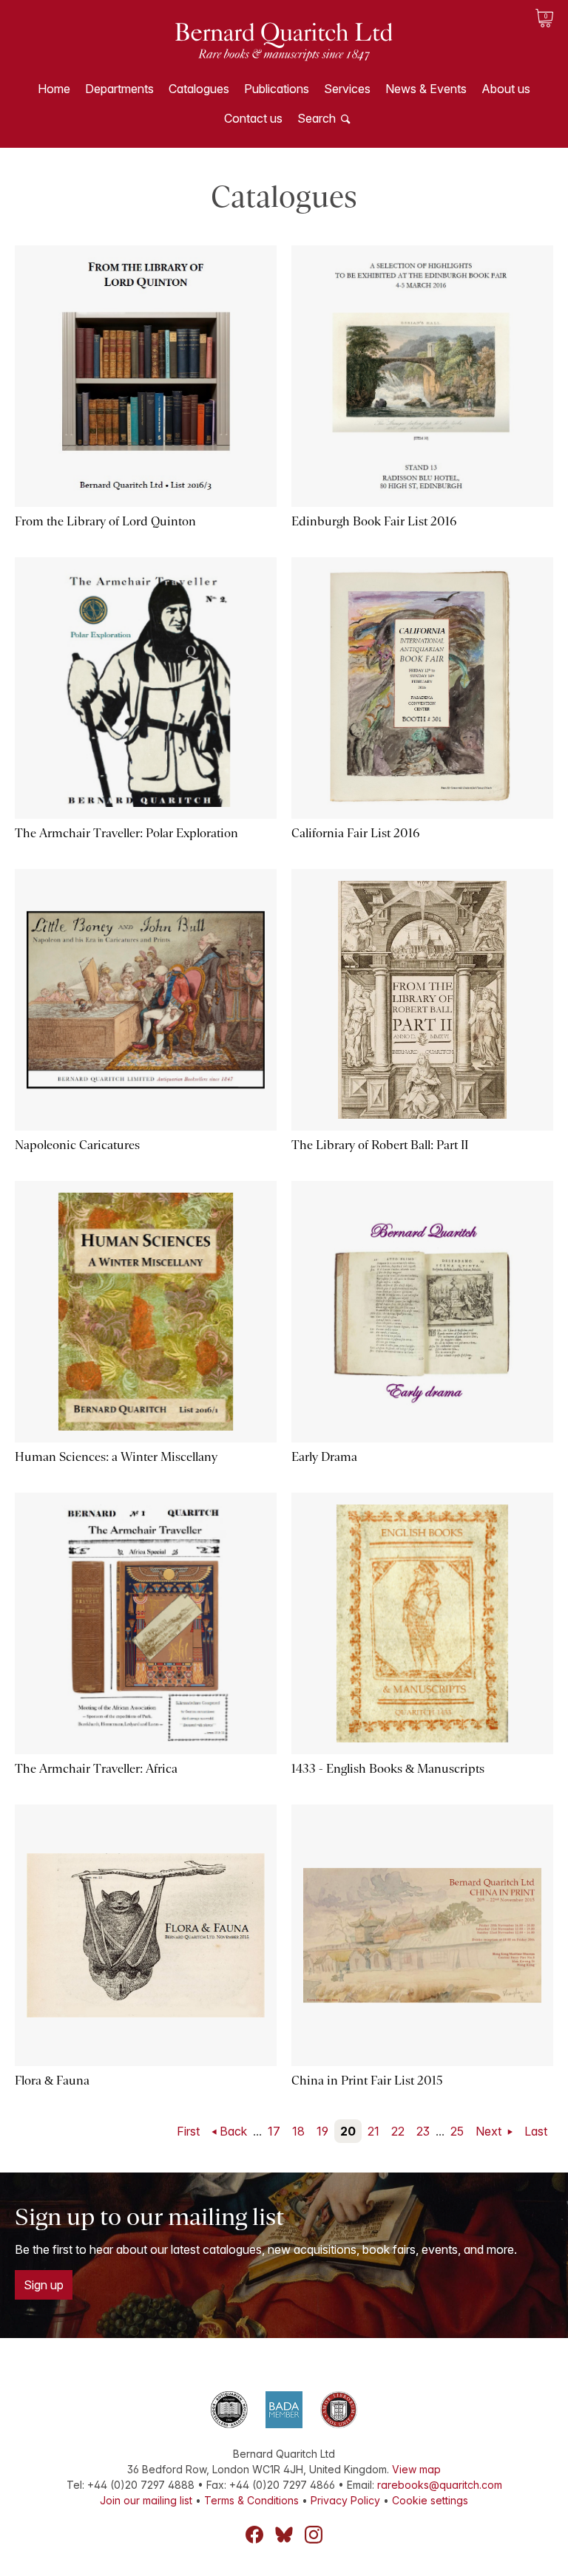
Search (317, 118)
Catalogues (199, 89)
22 (398, 2131)
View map (416, 2469)
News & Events (426, 89)
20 (348, 2131)
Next (490, 2131)
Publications (277, 89)
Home (54, 89)
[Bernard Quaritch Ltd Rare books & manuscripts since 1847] (284, 52)
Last (536, 2131)
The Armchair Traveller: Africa (96, 1769)
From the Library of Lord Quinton (105, 521)
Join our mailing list (146, 2500)
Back (233, 2131)
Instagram (314, 2535)
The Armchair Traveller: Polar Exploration (126, 833)
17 (274, 2131)
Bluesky (284, 2535)
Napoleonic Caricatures (77, 1145)
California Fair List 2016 (355, 833)
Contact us (253, 118)
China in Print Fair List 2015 (367, 2081)
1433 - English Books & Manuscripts (388, 1769)
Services (347, 89)
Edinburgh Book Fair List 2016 (374, 521)
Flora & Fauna (52, 2081)
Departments (119, 89)
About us (506, 89)
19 (322, 2131)
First (188, 2131)
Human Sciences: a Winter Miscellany (116, 1457)
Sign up (44, 2285)
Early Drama (324, 1457)
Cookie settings (430, 2500)
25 (457, 2131)
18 (298, 2131)
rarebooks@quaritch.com (440, 2485)
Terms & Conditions (251, 2500)
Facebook (254, 2535)
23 (423, 2131)
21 (373, 2131)
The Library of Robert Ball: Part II (380, 1145)
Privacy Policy (345, 2500)
